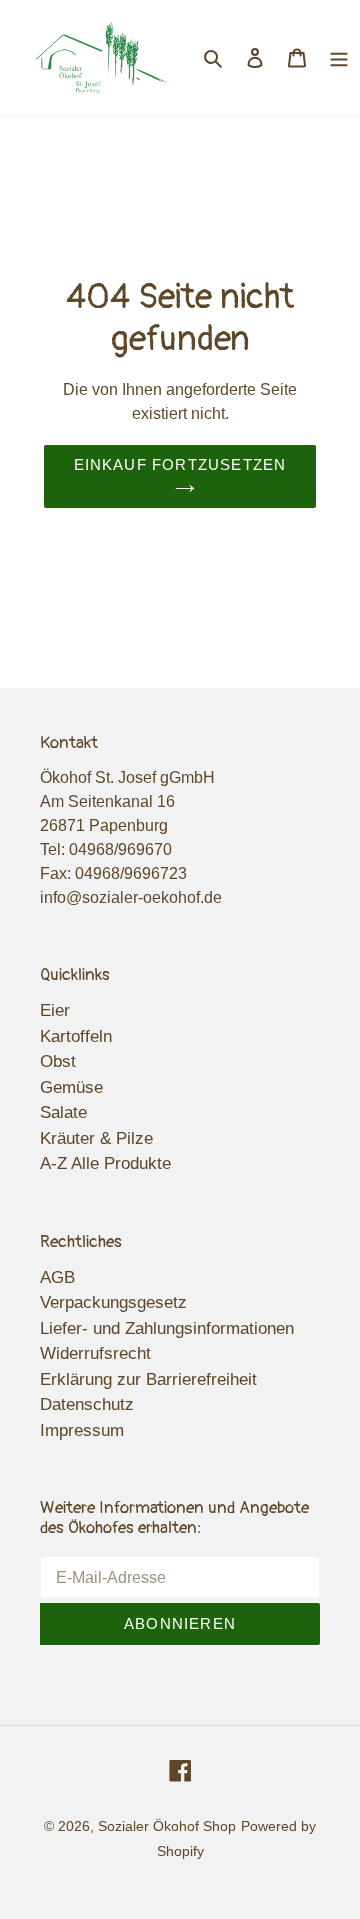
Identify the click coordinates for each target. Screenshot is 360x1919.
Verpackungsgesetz (113, 1302)
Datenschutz (87, 1404)
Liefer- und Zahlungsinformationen (167, 1328)
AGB (57, 1277)
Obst (58, 1061)
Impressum (82, 1430)
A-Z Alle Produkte (105, 1163)
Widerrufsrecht (95, 1353)
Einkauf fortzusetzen (180, 464)
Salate (63, 1112)
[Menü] (339, 58)
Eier (55, 1010)
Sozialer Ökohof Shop (167, 1826)
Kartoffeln (76, 1036)
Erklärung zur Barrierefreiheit (148, 1379)
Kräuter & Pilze (96, 1138)
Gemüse (71, 1087)
